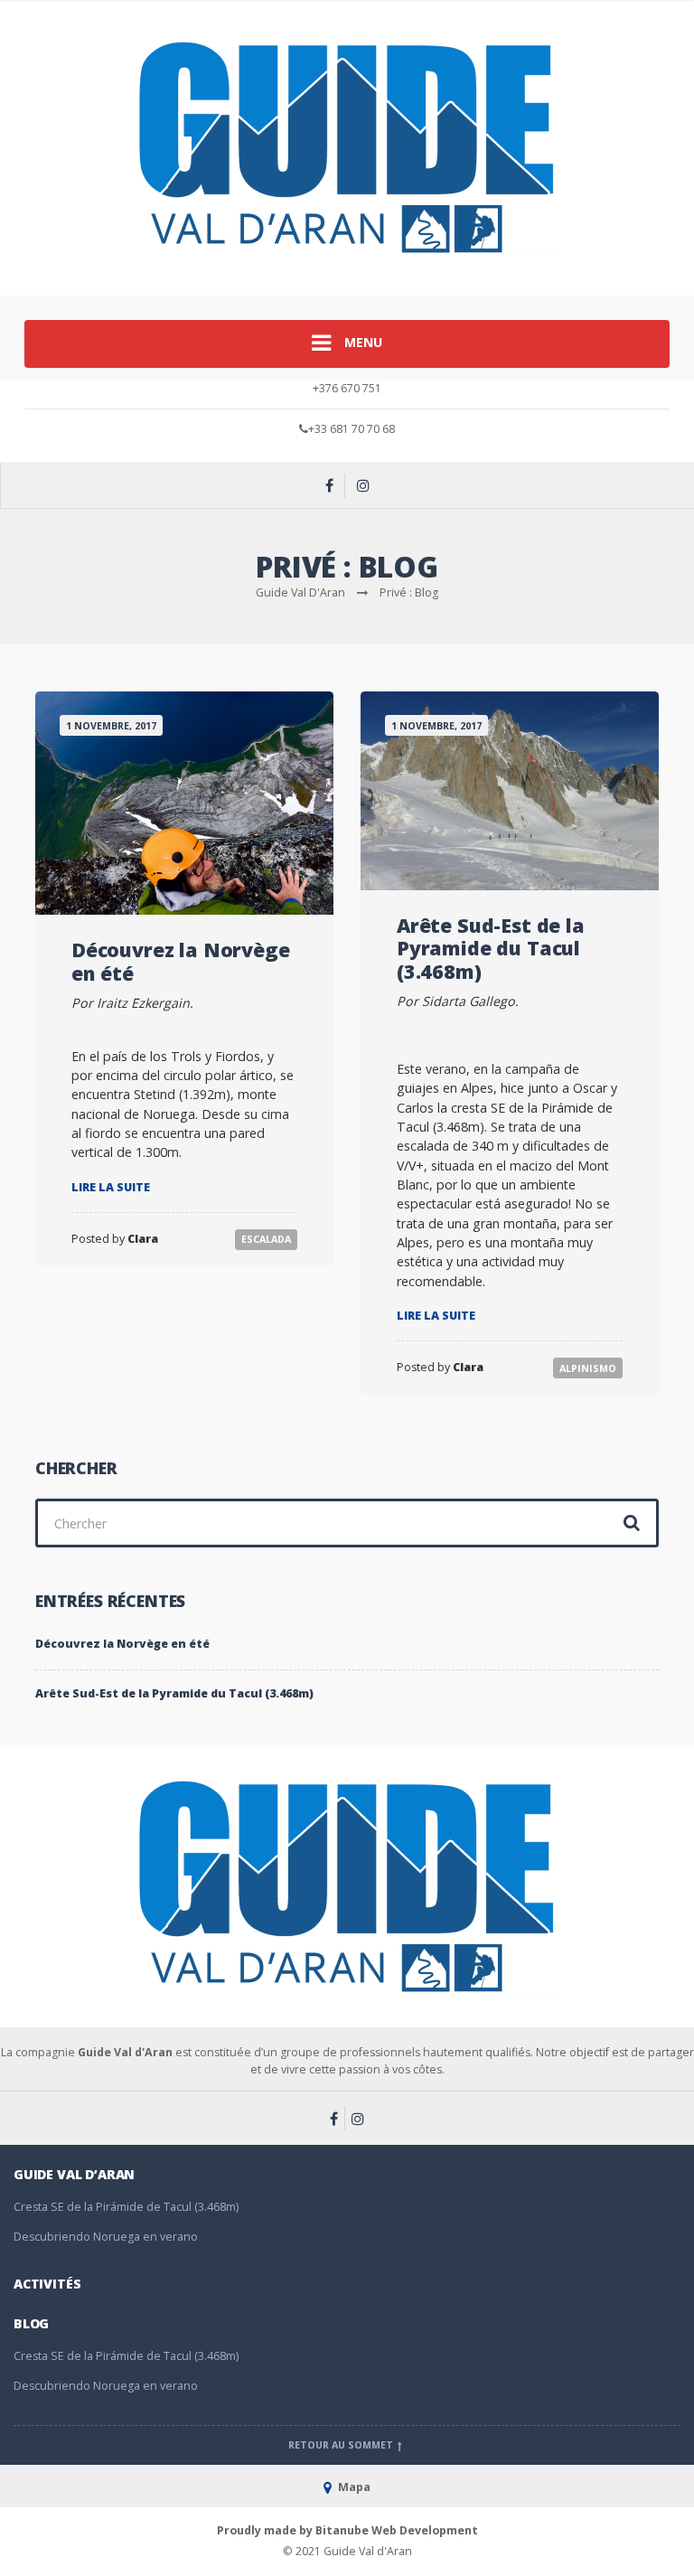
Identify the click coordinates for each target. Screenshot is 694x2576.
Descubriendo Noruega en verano (106, 2237)
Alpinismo (588, 1368)
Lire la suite (111, 1187)
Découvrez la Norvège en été (180, 961)
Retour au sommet (342, 2445)
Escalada (266, 1239)
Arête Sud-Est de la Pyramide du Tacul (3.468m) (491, 948)
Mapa (353, 2487)
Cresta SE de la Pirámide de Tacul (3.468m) (126, 2207)
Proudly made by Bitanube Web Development (347, 2530)
